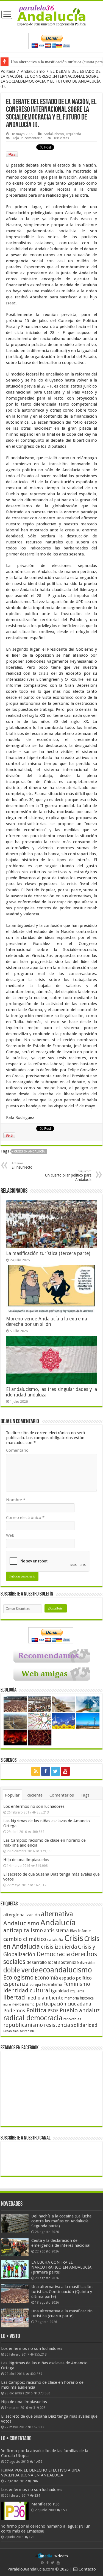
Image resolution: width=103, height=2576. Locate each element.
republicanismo (23, 2025)
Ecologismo (18, 1977)
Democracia (53, 1954)
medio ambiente (45, 1998)
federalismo (52, 1984)
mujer (7, 2005)
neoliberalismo (23, 2004)
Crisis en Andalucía (29, 1152)
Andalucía (58, 1923)
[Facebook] (46, 1771)
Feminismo (77, 1984)
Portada (8, 71)
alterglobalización (22, 1915)
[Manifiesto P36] (15, 2511)
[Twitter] (55, 1771)
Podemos (14, 2011)
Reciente (34, 1795)
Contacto (87, 2569)
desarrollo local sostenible (53, 1962)
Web (10, 1535)
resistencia (57, 2025)
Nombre (16, 1500)
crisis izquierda (59, 1947)
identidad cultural (27, 1990)
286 (35, 2481)
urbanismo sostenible (19, 2031)
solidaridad (84, 2025)
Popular (12, 1795)
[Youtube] (65, 1771)
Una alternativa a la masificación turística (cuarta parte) (62, 2313)
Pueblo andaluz (80, 2010)
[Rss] (36, 1771)
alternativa (57, 1914)
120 (32, 2537)
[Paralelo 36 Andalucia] (51, 15)
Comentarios (62, 1795)
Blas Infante (80, 1931)
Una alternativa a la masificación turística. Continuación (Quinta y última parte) (62, 2292)
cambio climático (25, 1939)
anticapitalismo (23, 1930)
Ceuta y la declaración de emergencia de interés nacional (61, 2243)
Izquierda (73, 134)
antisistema (56, 1931)
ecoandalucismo (66, 1970)
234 (37, 2496)
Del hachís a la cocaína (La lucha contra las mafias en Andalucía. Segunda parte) (61, 2221)
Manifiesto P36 (45, 2504)
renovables (72, 2019)
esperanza (16, 1984)
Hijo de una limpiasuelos (26, 1860)
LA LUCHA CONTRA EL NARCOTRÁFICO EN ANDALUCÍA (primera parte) (61, 2267)
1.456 (38, 2462)
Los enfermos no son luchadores (34, 1806)
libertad (14, 1997)
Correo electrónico (25, 1518)
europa (35, 1985)
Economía (46, 1978)
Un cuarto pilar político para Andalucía (68, 1176)
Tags (85, 1795)
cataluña (55, 1940)
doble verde (21, 1970)
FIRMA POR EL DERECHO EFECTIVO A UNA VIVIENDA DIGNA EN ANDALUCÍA (41, 2473)
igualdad (60, 1991)
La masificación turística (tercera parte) (48, 1253)
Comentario (17, 1450)
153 (64, 2510)
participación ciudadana (63, 2004)
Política (36, 2010)
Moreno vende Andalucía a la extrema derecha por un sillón (47, 1322)
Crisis (74, 1938)
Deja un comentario (27, 138)
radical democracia (33, 2018)
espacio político (75, 1978)
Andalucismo (33, 71)
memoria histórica (79, 1998)
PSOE (53, 2011)
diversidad (88, 1963)
